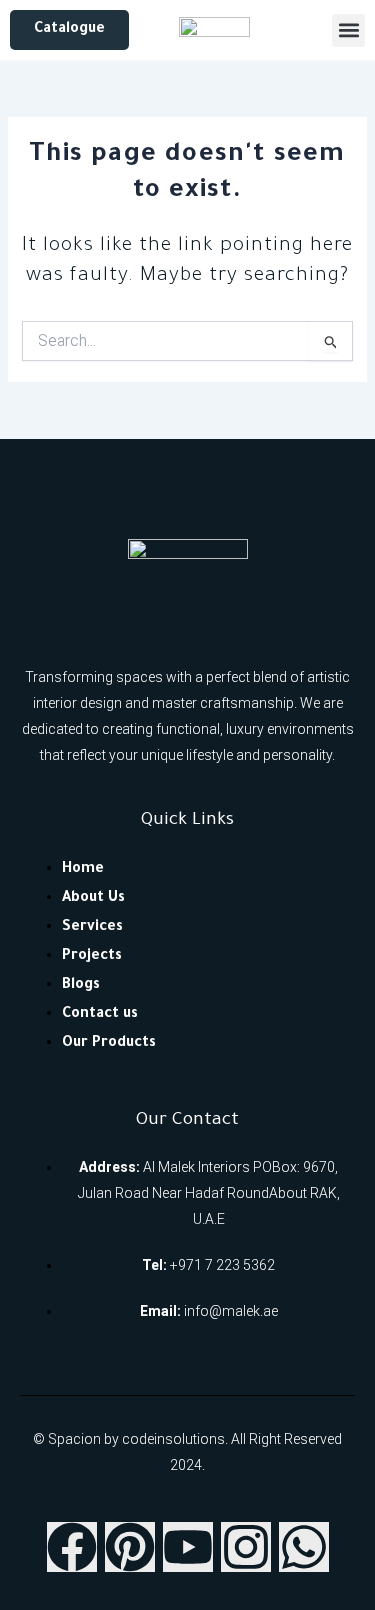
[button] (348, 30)
